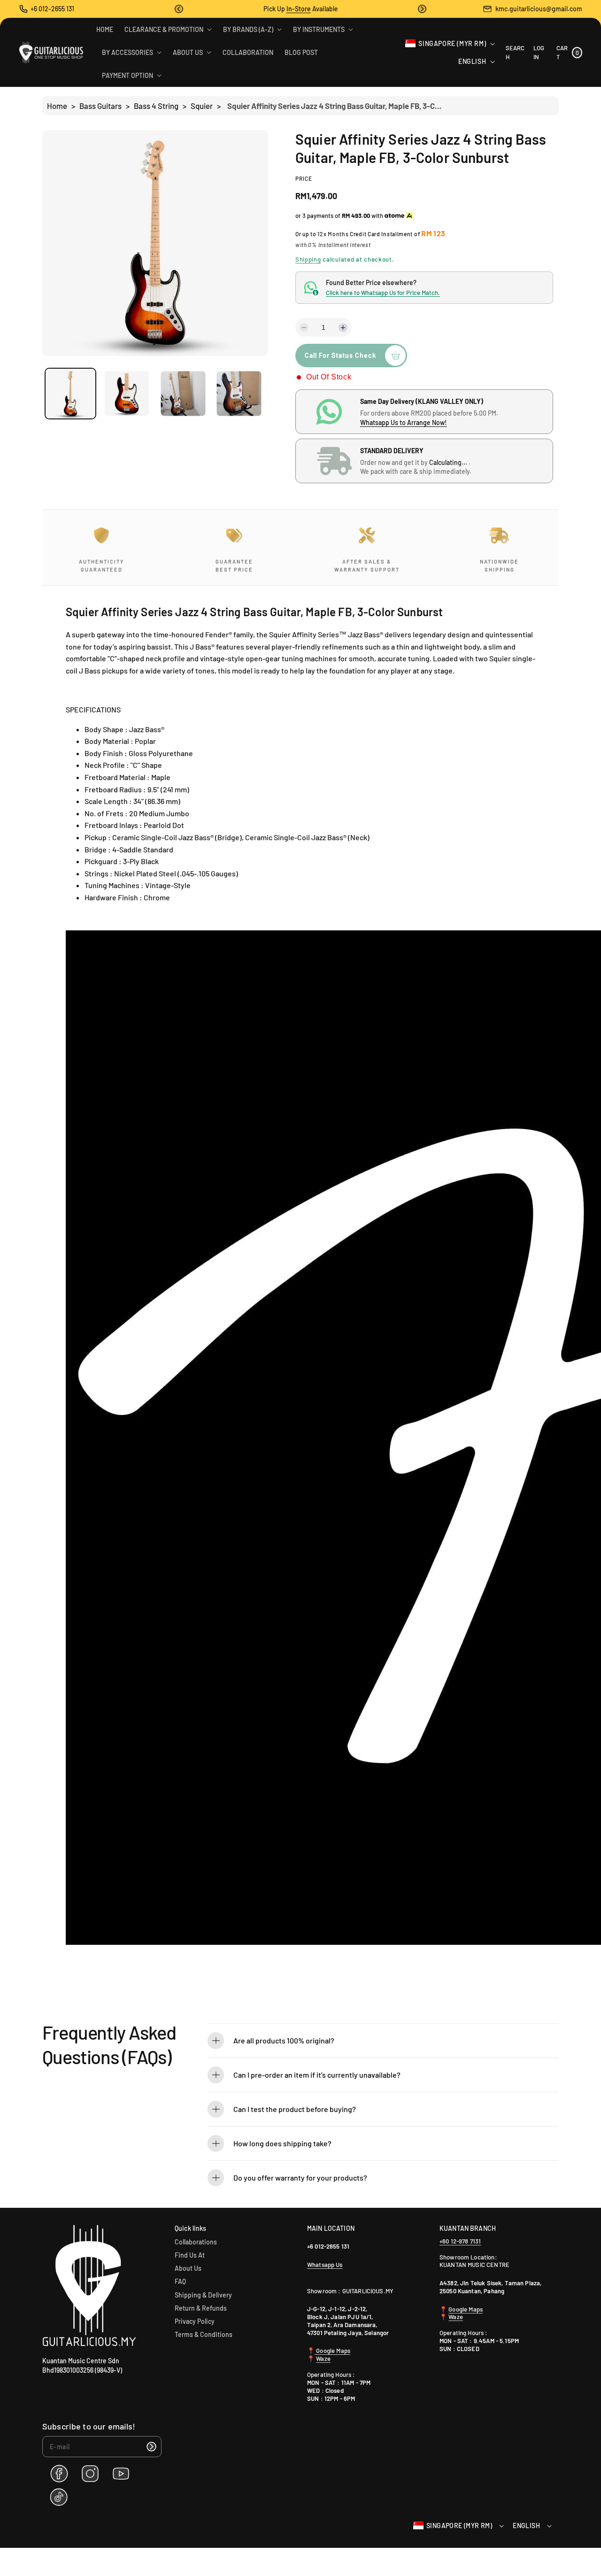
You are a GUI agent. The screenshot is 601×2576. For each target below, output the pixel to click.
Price (304, 178)
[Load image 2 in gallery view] (127, 394)
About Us (188, 2268)
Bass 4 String (156, 106)
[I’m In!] (151, 2447)
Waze (323, 2359)
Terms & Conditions (204, 2334)
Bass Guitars (100, 106)
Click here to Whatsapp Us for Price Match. (383, 293)
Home (57, 106)
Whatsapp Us (325, 2265)
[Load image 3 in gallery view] (183, 394)
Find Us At (190, 2255)
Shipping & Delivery (203, 2295)
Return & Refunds (201, 2308)
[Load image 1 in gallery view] (70, 394)
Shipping (308, 259)
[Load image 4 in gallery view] (239, 394)
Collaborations (196, 2242)
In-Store (299, 9)
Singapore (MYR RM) (452, 43)
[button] (179, 9)
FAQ (180, 2281)
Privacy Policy (195, 2321)
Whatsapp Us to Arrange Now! (404, 422)
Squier (202, 106)
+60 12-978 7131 (460, 2241)
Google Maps (332, 2351)
